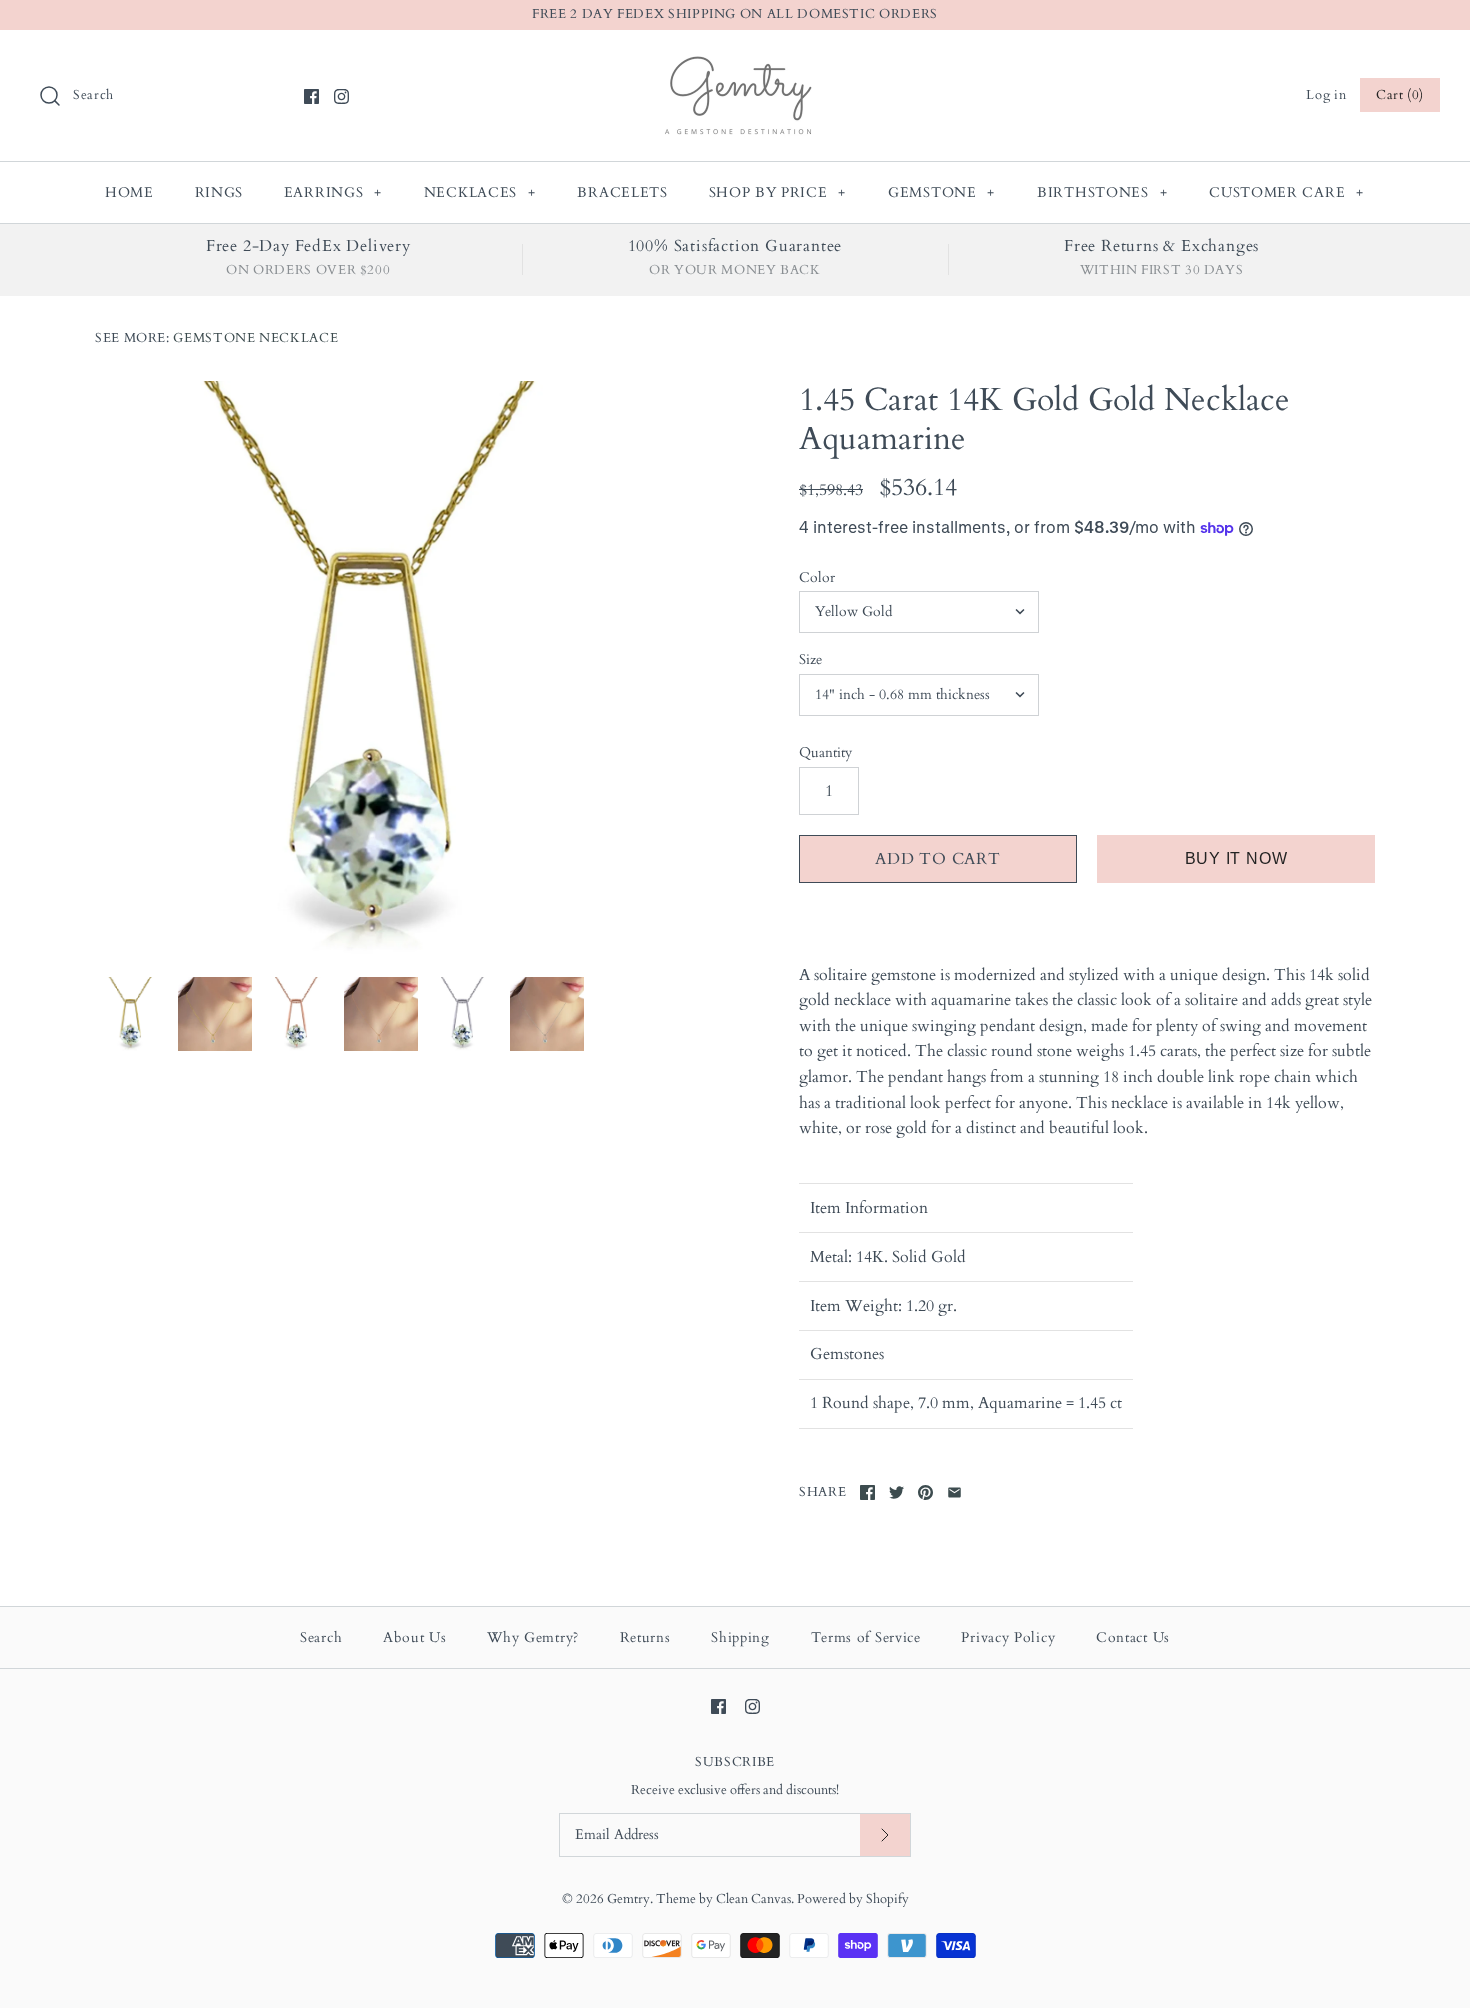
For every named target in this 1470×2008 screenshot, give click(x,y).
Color (817, 577)
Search (321, 1637)
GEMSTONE (941, 192)
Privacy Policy (1008, 1637)
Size (810, 659)
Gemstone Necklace (255, 338)
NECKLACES (480, 192)
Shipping (740, 1637)
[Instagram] (341, 96)
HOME (129, 192)
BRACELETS (622, 192)
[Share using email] (954, 1492)
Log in (1326, 95)
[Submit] (885, 1835)
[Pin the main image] (925, 1492)
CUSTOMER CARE (1286, 192)
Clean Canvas (753, 1899)
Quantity (825, 752)
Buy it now (1236, 858)
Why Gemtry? (533, 1637)
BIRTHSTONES (1102, 192)
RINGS (219, 192)
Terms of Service (866, 1637)
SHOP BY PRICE (778, 192)
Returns (645, 1637)
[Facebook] (311, 96)
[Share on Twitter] (896, 1492)
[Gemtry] (735, 62)
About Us (415, 1637)
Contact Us (1133, 1637)
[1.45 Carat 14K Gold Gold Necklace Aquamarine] (383, 669)
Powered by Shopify (853, 1899)
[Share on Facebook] (867, 1492)
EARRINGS (333, 192)
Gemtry (628, 1899)
